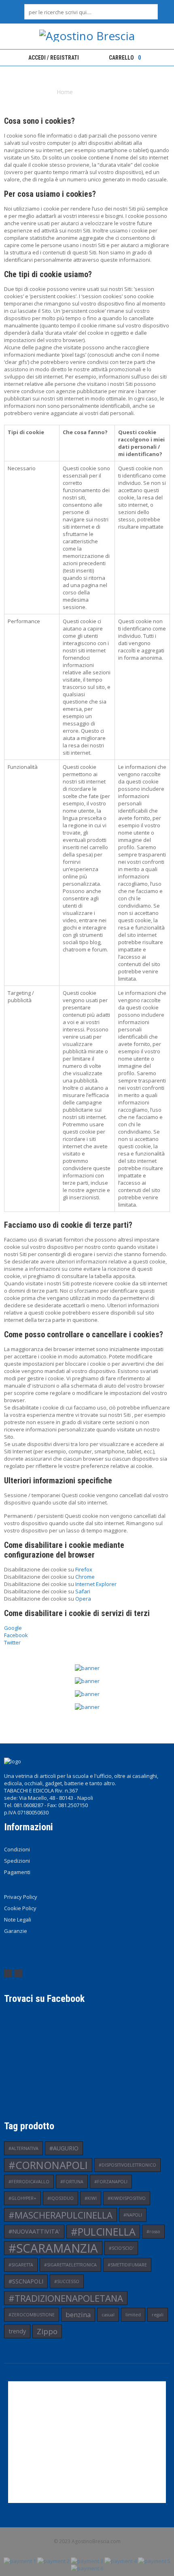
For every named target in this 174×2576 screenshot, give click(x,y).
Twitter (12, 1642)
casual (108, 2315)
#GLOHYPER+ (22, 2198)
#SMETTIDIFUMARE (127, 2265)
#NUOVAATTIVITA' (34, 2231)
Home (65, 92)
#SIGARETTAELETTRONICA (70, 2265)
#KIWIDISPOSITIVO (127, 2198)
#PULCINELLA (103, 2232)
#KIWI (91, 2198)
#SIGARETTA (21, 2265)
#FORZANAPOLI (111, 2182)
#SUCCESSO (67, 2281)
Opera (83, 1599)
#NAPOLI (133, 2215)
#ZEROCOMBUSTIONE (32, 2315)
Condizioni (17, 1849)
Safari (83, 1591)
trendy (17, 2331)
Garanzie (16, 1931)
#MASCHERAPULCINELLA (60, 2215)
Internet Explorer (96, 1584)
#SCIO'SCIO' (121, 2248)
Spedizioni (17, 1861)
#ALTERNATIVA (23, 2148)
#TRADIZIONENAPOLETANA (66, 2298)
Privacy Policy (21, 1897)
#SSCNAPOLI (26, 2281)
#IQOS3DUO (60, 2198)
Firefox (84, 1569)
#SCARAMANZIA (53, 2248)
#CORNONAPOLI (48, 2165)
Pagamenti (17, 1872)
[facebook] (8, 1973)
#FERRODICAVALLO (29, 2182)
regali (158, 2315)
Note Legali (18, 1920)
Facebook (16, 1635)
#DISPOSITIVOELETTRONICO (127, 2165)
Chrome (85, 1577)
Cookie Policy (20, 1908)
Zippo (47, 2331)
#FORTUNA (72, 2182)
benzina (78, 2315)
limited (133, 2315)
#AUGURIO (64, 2148)
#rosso (153, 2232)
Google (13, 1628)
